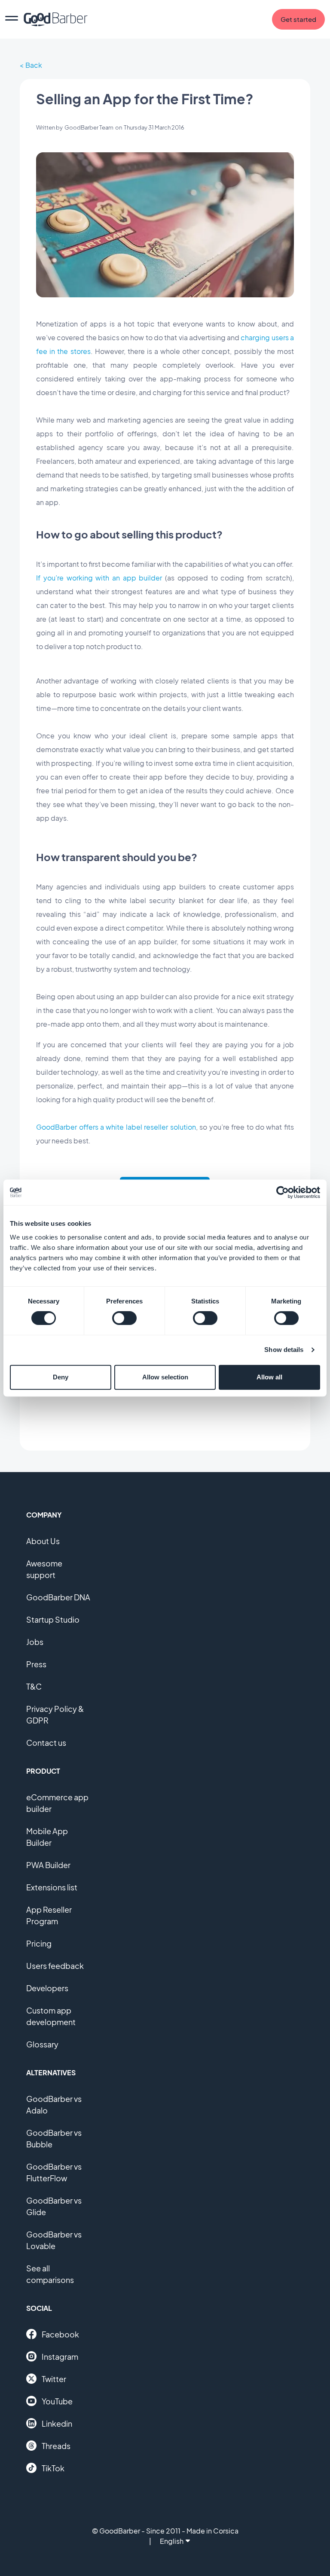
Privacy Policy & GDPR (55, 1714)
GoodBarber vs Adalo (54, 2104)
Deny (61, 1377)
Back (34, 65)
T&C (34, 1686)
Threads (56, 2446)
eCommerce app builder (57, 1803)
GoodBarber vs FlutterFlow (54, 2172)
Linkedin (57, 2423)
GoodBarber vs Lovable (54, 2240)
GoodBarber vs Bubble (54, 2138)
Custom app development (51, 2016)
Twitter (54, 2379)
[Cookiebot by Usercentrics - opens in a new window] (283, 1192)
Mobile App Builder (47, 1837)
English (172, 2541)
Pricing (39, 1943)
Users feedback (55, 1966)
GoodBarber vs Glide (54, 2206)
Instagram (60, 2357)
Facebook (60, 2334)
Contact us (46, 1743)
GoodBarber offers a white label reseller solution (116, 1127)
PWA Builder (48, 1865)
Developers (47, 1988)
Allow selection (165, 1377)
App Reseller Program (49, 1915)
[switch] (124, 1318)
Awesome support (44, 1569)
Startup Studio (53, 1619)
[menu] (12, 19)
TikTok (53, 2468)
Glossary (42, 2044)
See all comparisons (50, 2274)
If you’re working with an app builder (99, 578)
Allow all (269, 1377)
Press (36, 1664)
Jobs (35, 1642)
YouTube (57, 2401)
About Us (43, 1541)
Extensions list (52, 1887)
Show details (284, 1350)
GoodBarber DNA (58, 1597)
